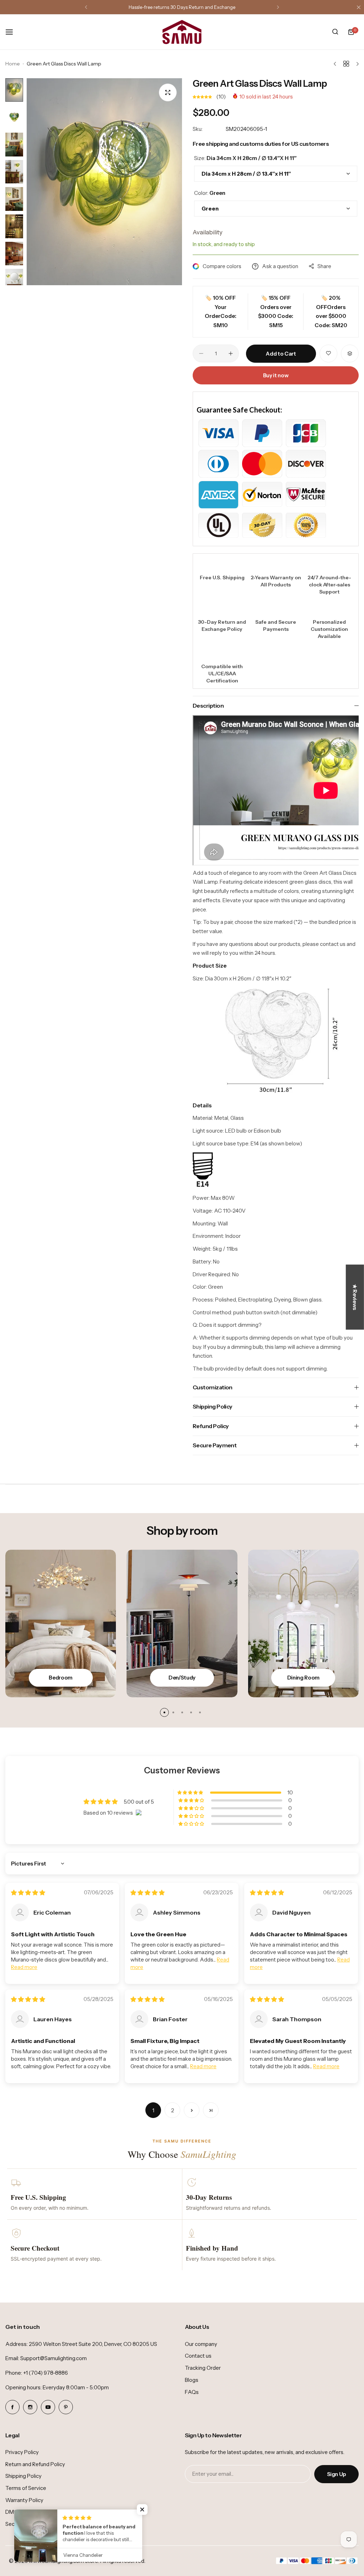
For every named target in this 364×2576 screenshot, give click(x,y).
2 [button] (173, 2110)
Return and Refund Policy (35, 2464)
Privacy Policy (22, 2452)
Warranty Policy (24, 2500)
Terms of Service (26, 2488)
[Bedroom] (61, 1624)
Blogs (192, 2380)
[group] (104, 182)
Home (13, 64)
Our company (201, 2344)
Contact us (198, 2356)
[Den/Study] (182, 1624)
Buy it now (276, 375)
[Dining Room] (303, 1624)
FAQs (192, 2392)
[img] (28, 1893)
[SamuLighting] (182, 32)
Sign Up (336, 2474)
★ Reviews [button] (355, 1297)
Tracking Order (203, 2368)
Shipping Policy (23, 2476)
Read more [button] (24, 1967)
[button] (86, 7)
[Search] (335, 32)
